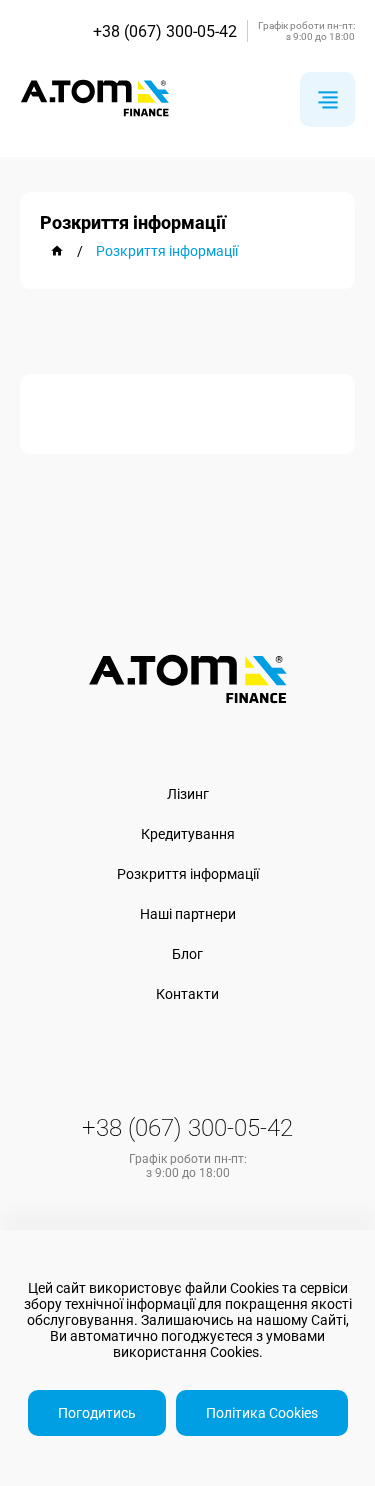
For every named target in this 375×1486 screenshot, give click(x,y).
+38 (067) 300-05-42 (165, 31)
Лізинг (188, 794)
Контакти (187, 994)
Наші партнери (188, 914)
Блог (187, 954)
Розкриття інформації (188, 874)
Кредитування (188, 834)
